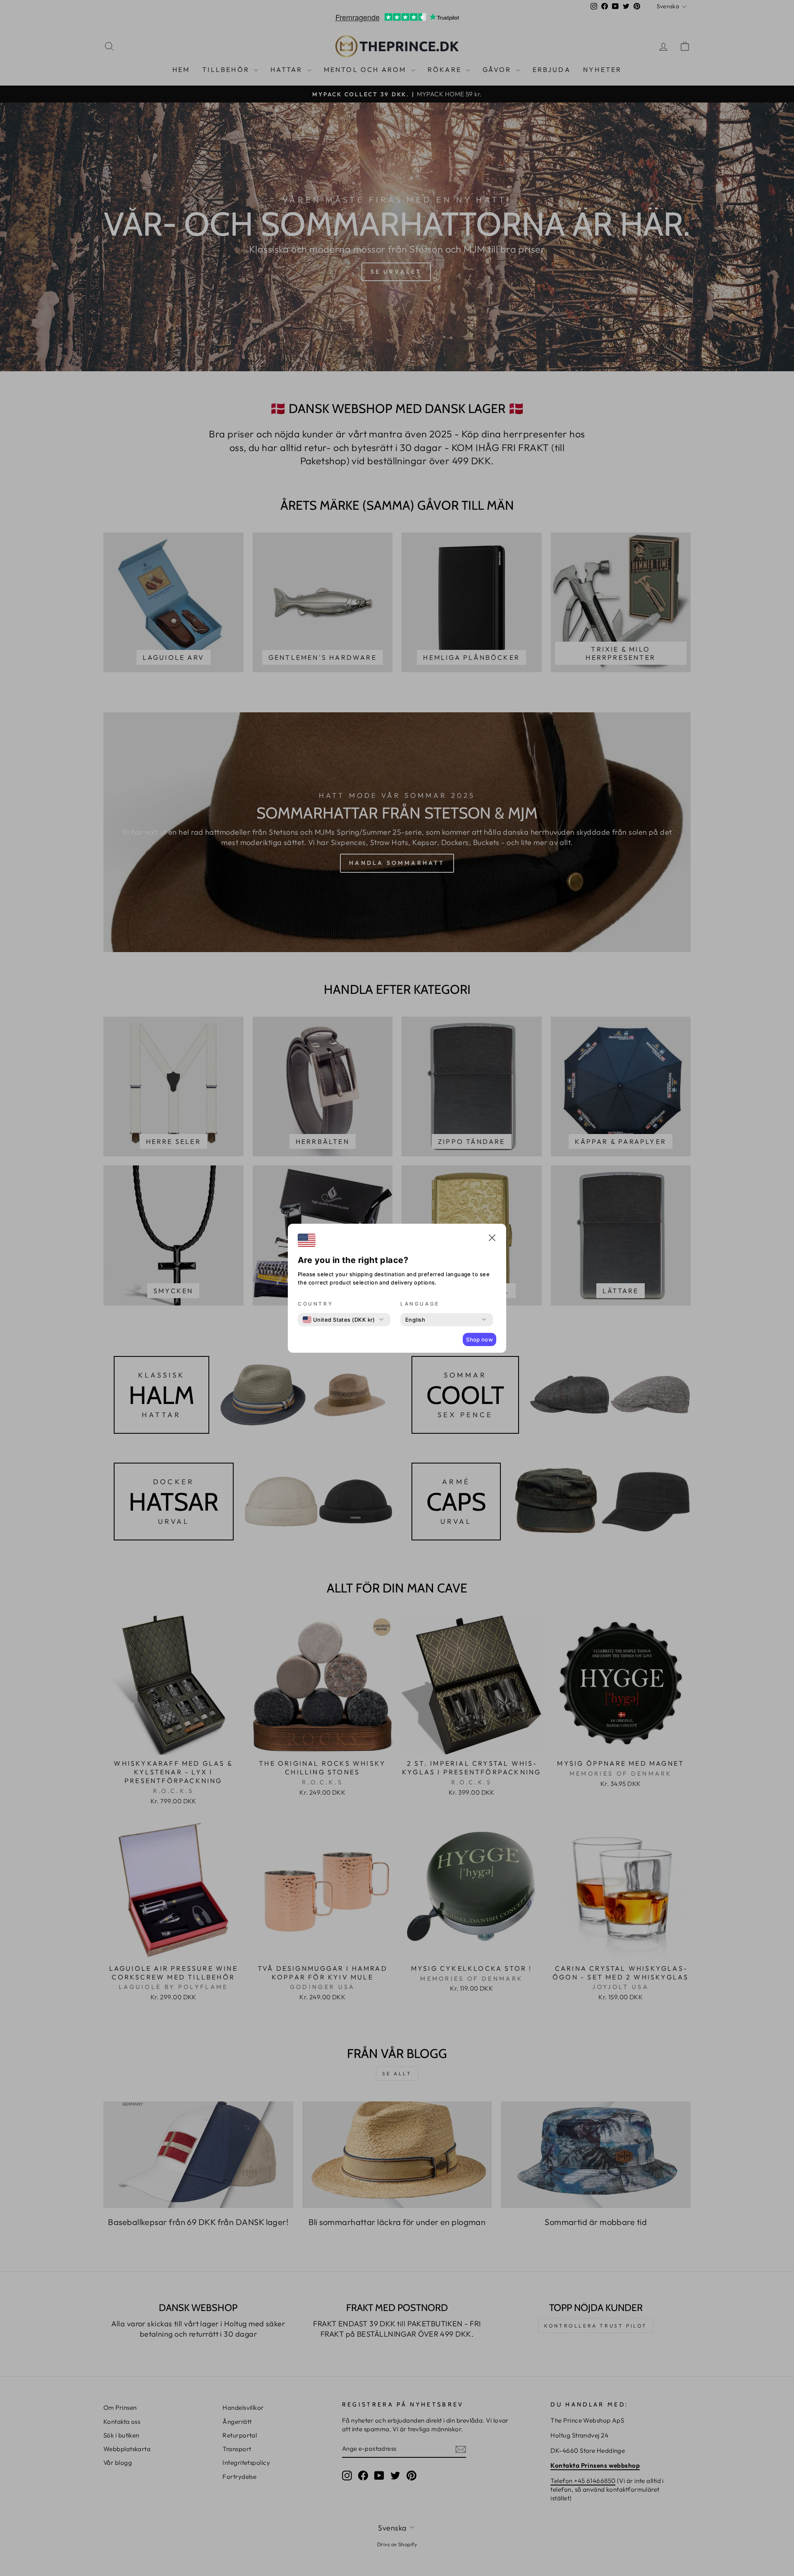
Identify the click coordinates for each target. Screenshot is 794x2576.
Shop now (480, 1339)
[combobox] (339, 1320)
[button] (492, 1239)
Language (420, 1304)
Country (315, 1304)
